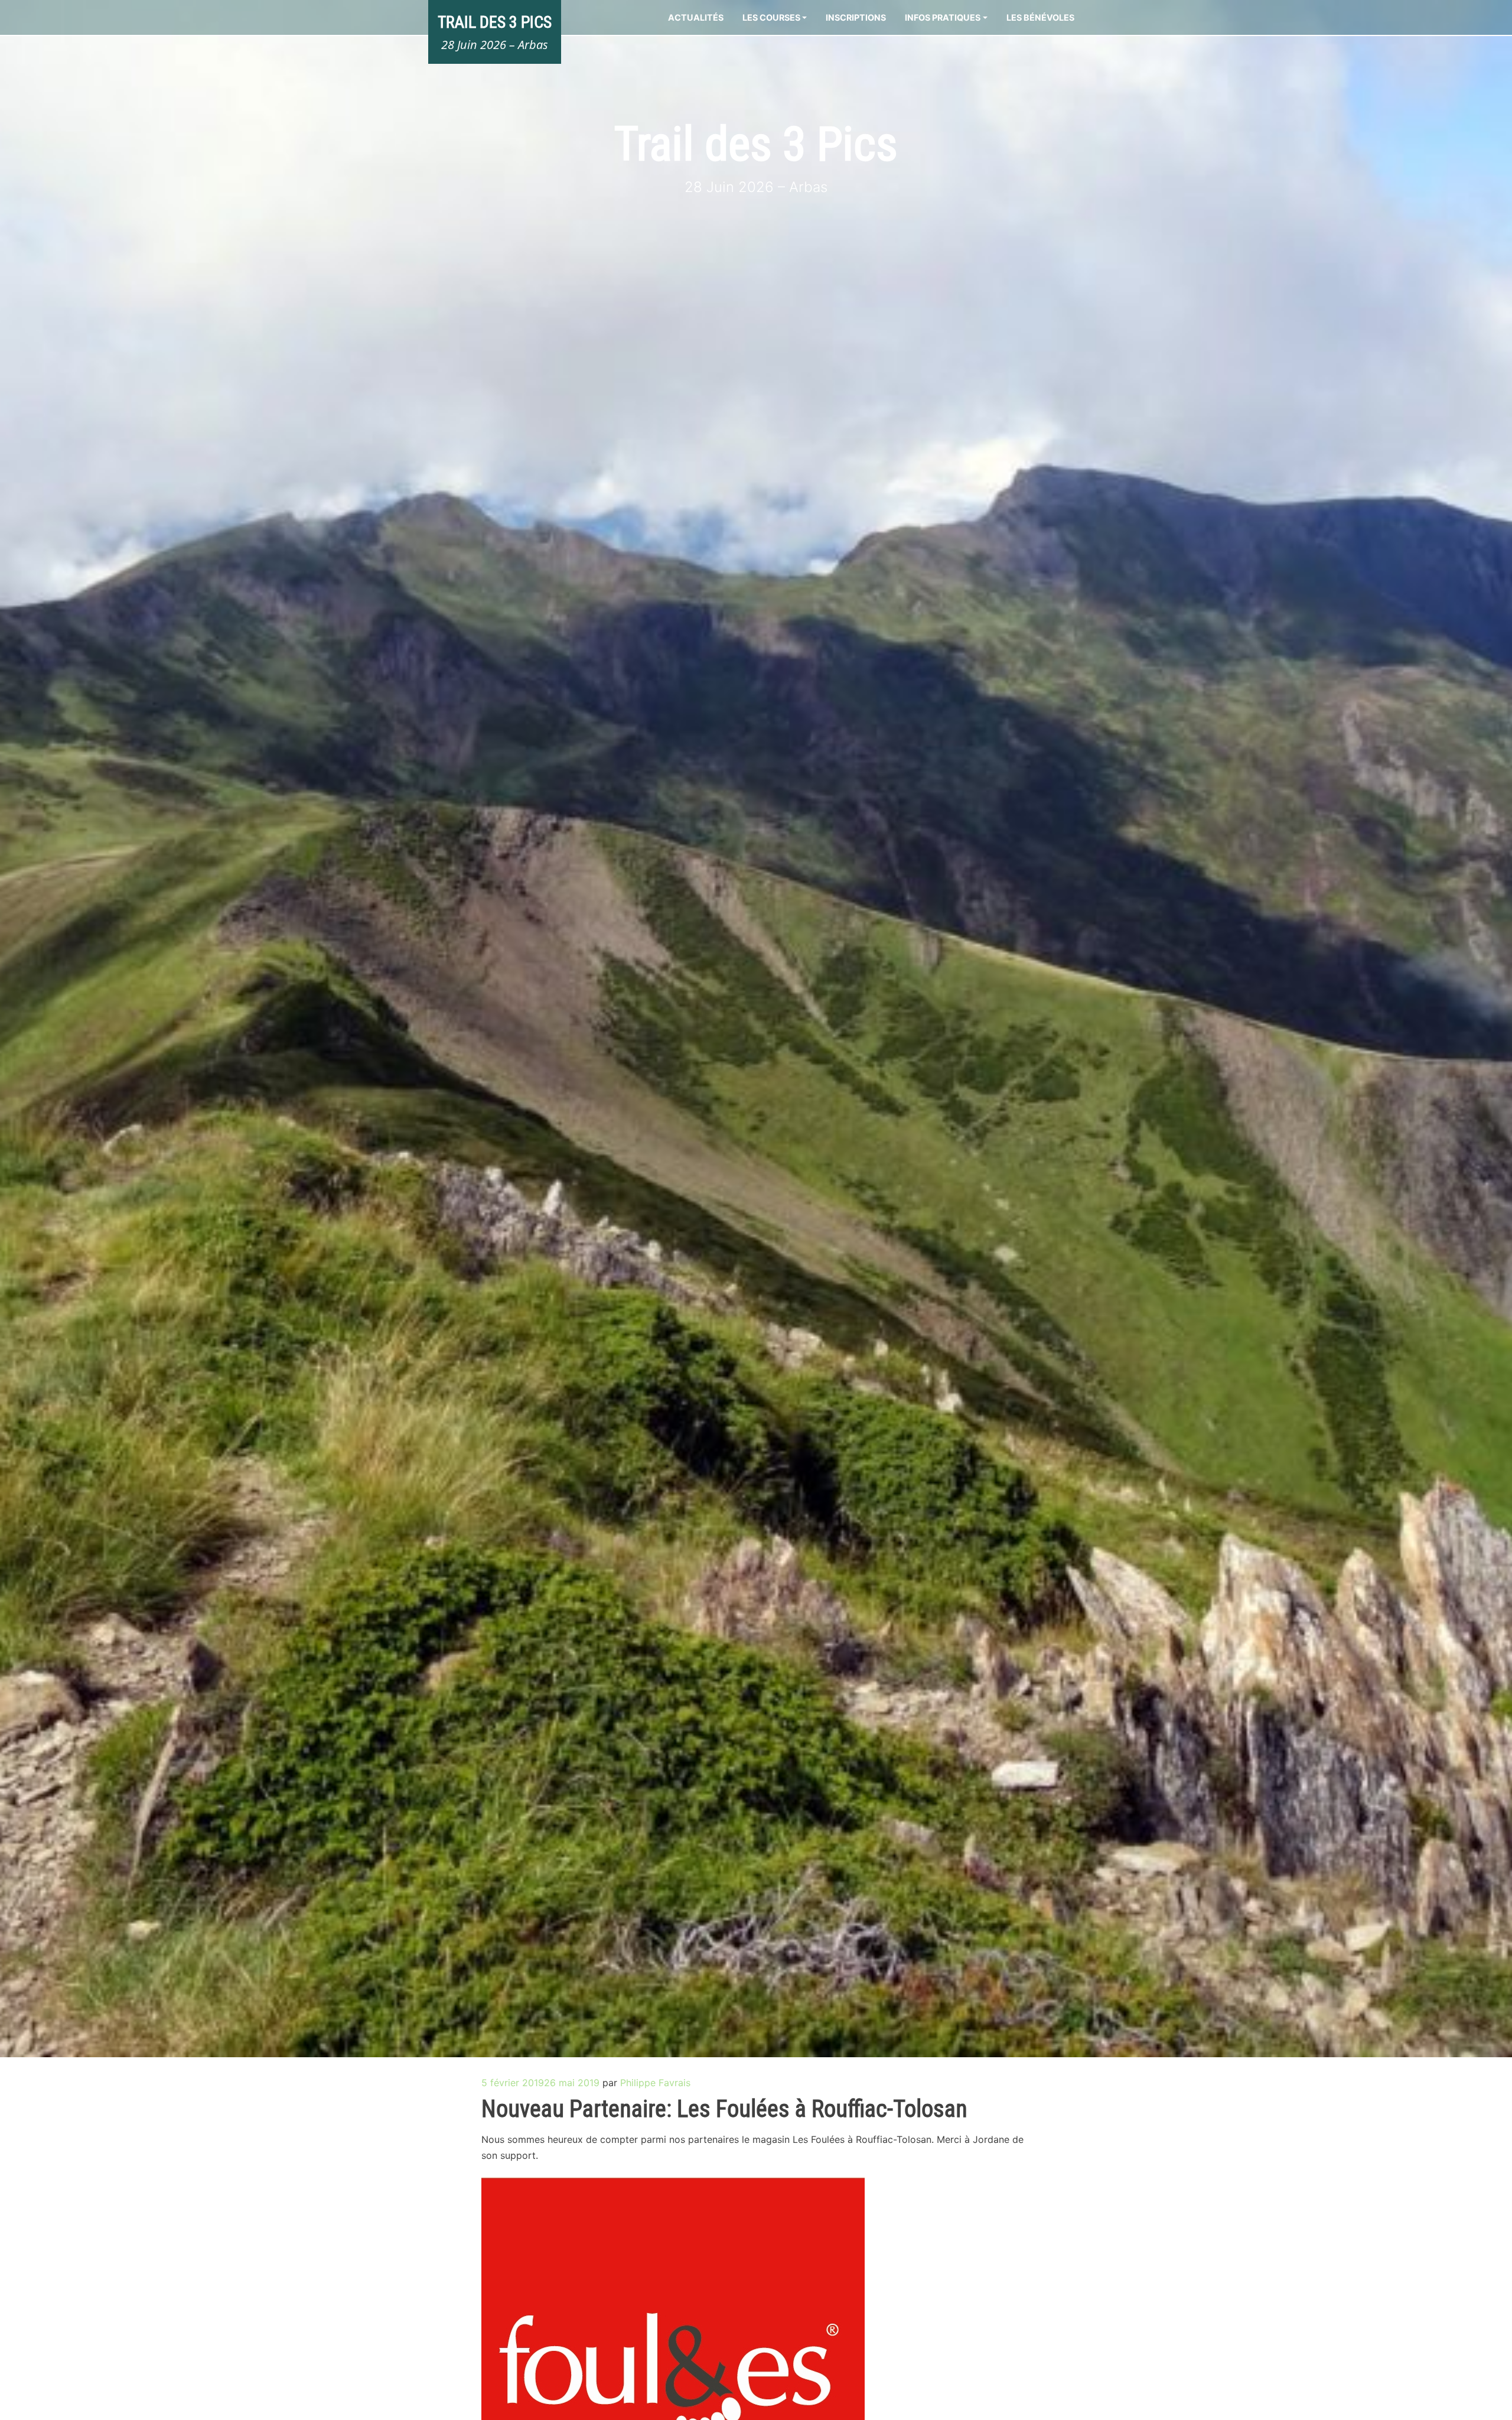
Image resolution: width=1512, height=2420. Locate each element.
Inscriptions (856, 17)
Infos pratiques (943, 17)
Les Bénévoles (1040, 17)
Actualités (696, 17)
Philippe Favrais (655, 2083)
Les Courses (771, 17)
